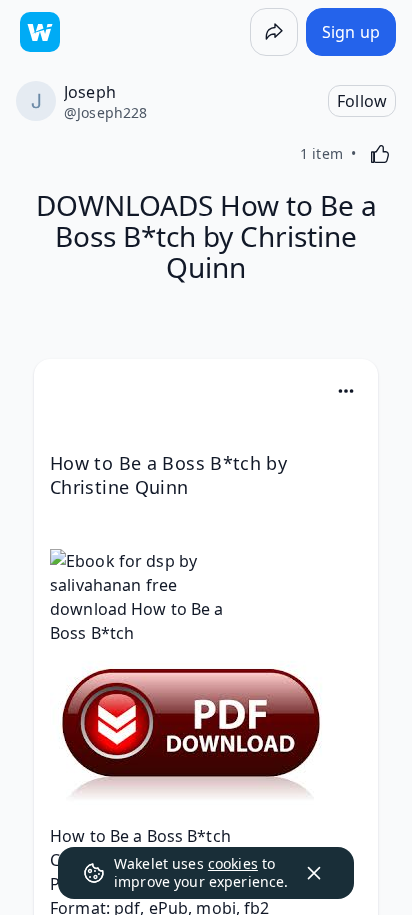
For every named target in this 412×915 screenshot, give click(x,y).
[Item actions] (346, 391)
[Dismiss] (314, 873)
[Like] (380, 154)
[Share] (274, 32)
